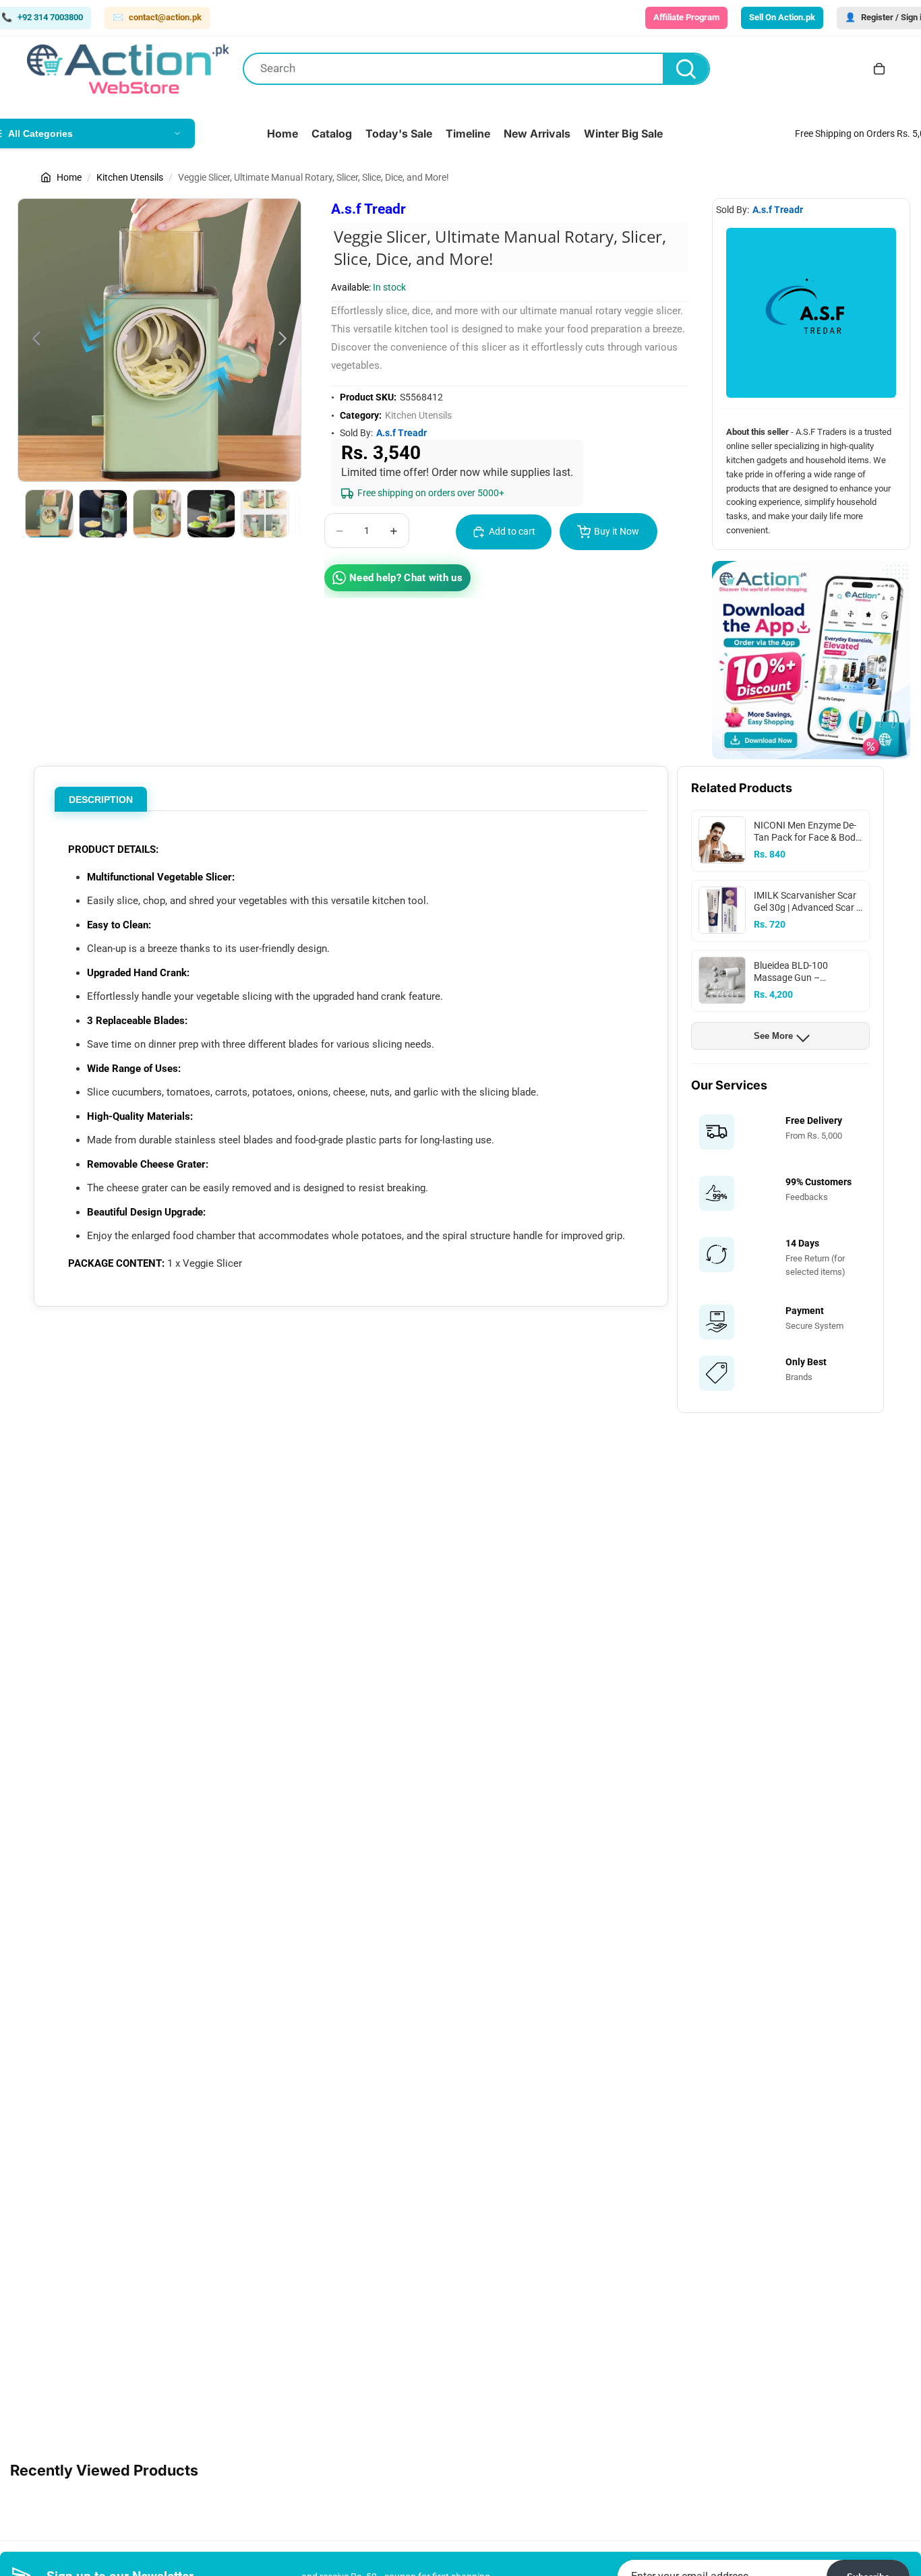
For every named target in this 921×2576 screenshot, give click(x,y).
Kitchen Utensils (130, 177)
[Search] (686, 69)
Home (69, 177)
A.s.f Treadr (368, 209)
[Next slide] (286, 340)
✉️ (157, 17)
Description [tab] (101, 800)
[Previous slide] (33, 340)
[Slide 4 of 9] (211, 514)
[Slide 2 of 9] (103, 514)
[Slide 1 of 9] (49, 514)
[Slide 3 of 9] (157, 514)
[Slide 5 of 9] (265, 514)
